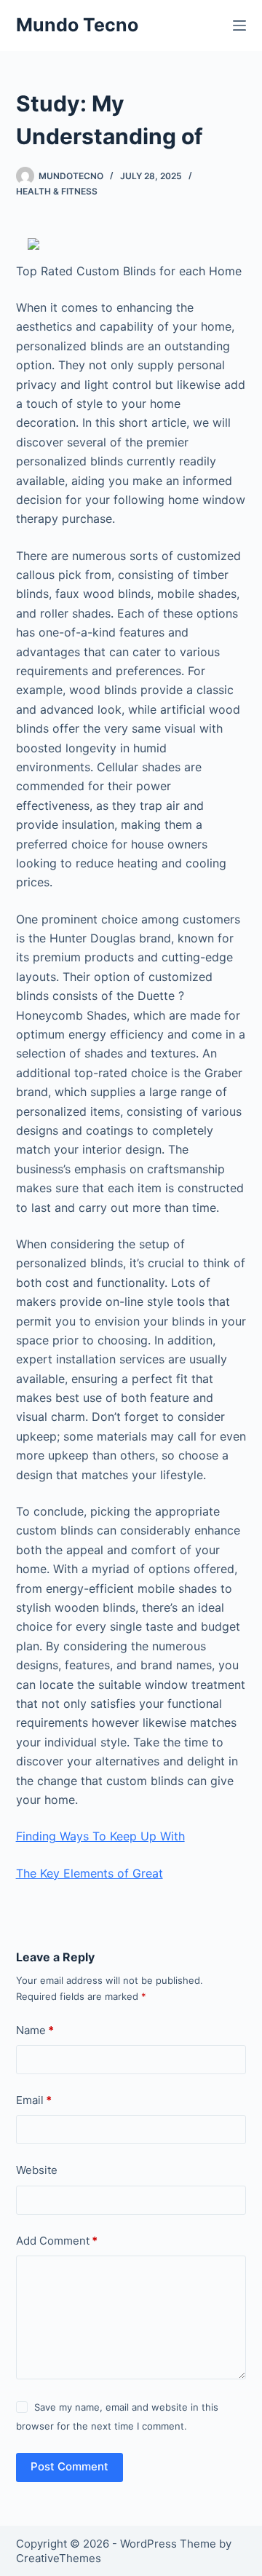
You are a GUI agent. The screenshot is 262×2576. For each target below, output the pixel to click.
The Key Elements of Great (90, 1873)
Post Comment (70, 2466)
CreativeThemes (59, 2558)
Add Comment (57, 2241)
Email (34, 2100)
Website (37, 2170)
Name (35, 2030)
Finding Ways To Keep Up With (100, 1836)
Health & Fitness (57, 191)
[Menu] (239, 25)
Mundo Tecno (77, 25)
